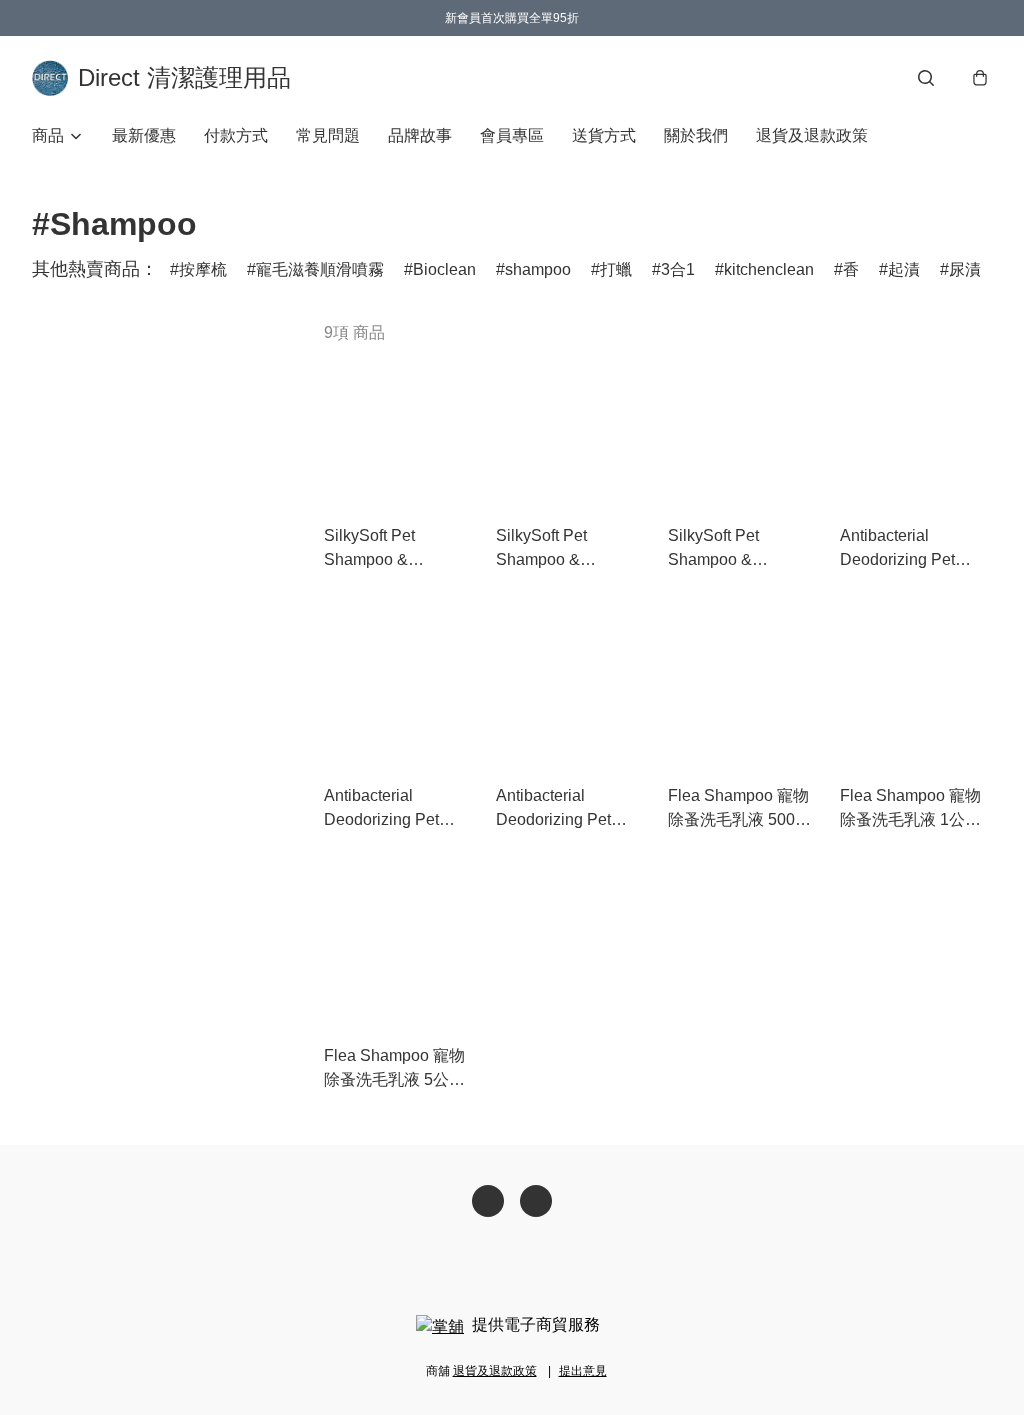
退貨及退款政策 (812, 135)
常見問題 (328, 135)
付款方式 (236, 135)
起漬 (904, 269)
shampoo (538, 269)
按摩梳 (203, 269)
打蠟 (616, 269)
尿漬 (965, 269)
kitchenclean (769, 269)
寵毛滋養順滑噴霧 (320, 269)
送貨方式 (604, 135)
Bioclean (444, 269)
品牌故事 (420, 135)
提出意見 (583, 1371)
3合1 (678, 269)
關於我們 (696, 135)
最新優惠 (144, 135)
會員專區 (512, 135)
